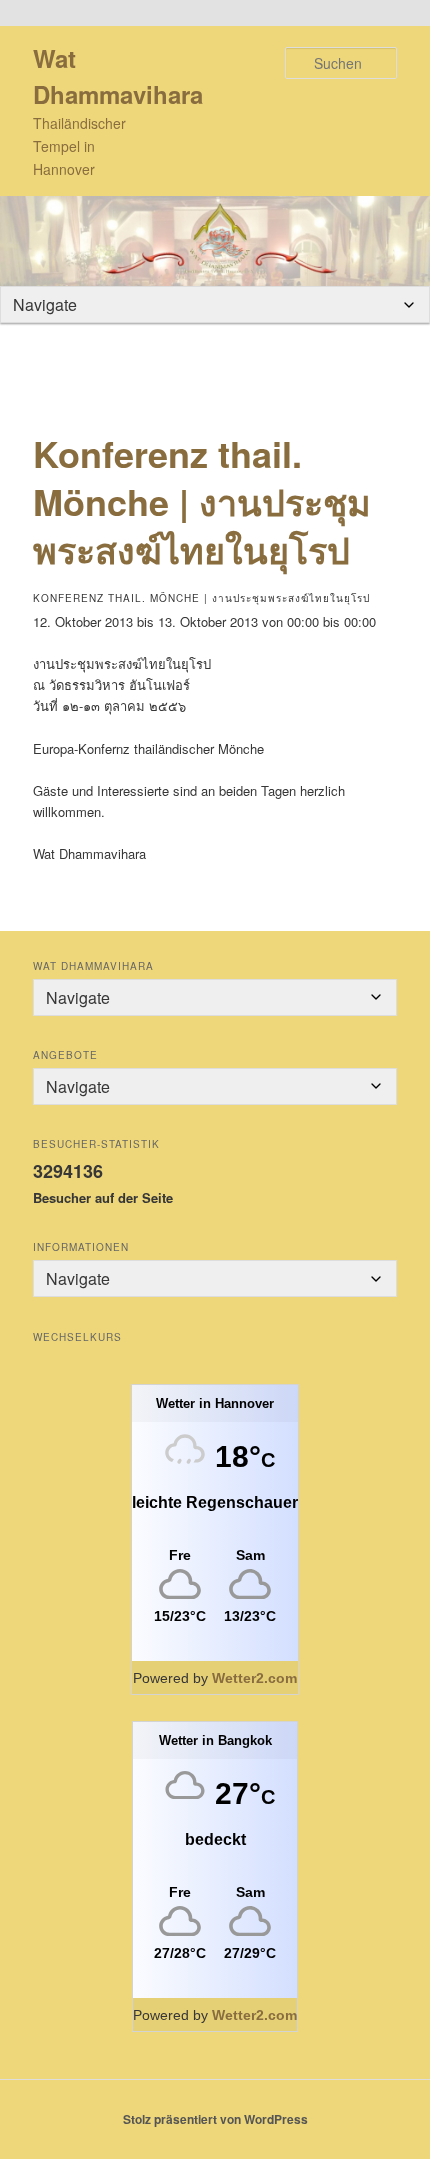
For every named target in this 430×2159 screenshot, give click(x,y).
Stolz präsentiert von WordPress (215, 2119)
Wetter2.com (254, 1678)
